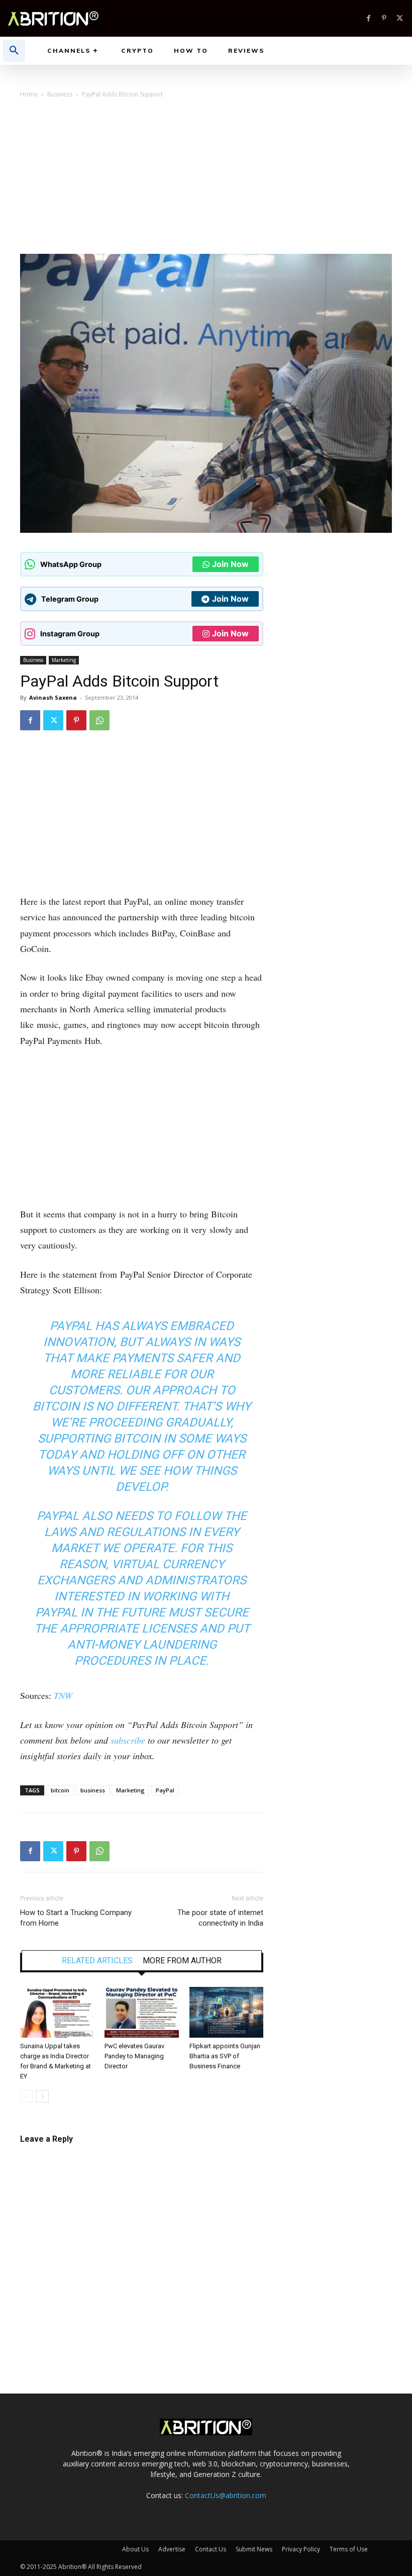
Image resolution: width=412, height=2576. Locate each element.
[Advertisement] (206, 178)
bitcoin (60, 1790)
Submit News (254, 2549)
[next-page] (42, 2096)
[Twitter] (400, 18)
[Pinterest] (384, 18)
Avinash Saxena (53, 697)
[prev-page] (26, 2096)
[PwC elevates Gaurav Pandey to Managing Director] (141, 2012)
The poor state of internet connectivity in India (220, 1918)
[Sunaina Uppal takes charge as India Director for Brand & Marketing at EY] (57, 2012)
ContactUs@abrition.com (226, 2495)
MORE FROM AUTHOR (182, 1961)
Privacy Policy (301, 2549)
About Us (135, 2549)
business (93, 1790)
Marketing (64, 660)
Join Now (230, 564)
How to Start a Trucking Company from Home (76, 1918)
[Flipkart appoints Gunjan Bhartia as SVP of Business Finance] (226, 2012)
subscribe (128, 1740)
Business (60, 94)
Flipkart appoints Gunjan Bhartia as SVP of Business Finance (225, 2056)
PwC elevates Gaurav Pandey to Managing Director (134, 2056)
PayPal (165, 1790)
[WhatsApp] (99, 720)
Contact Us (211, 2549)
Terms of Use (349, 2549)
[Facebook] (369, 18)
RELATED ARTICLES (97, 1961)
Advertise (172, 2549)
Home (29, 94)
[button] (14, 51)
